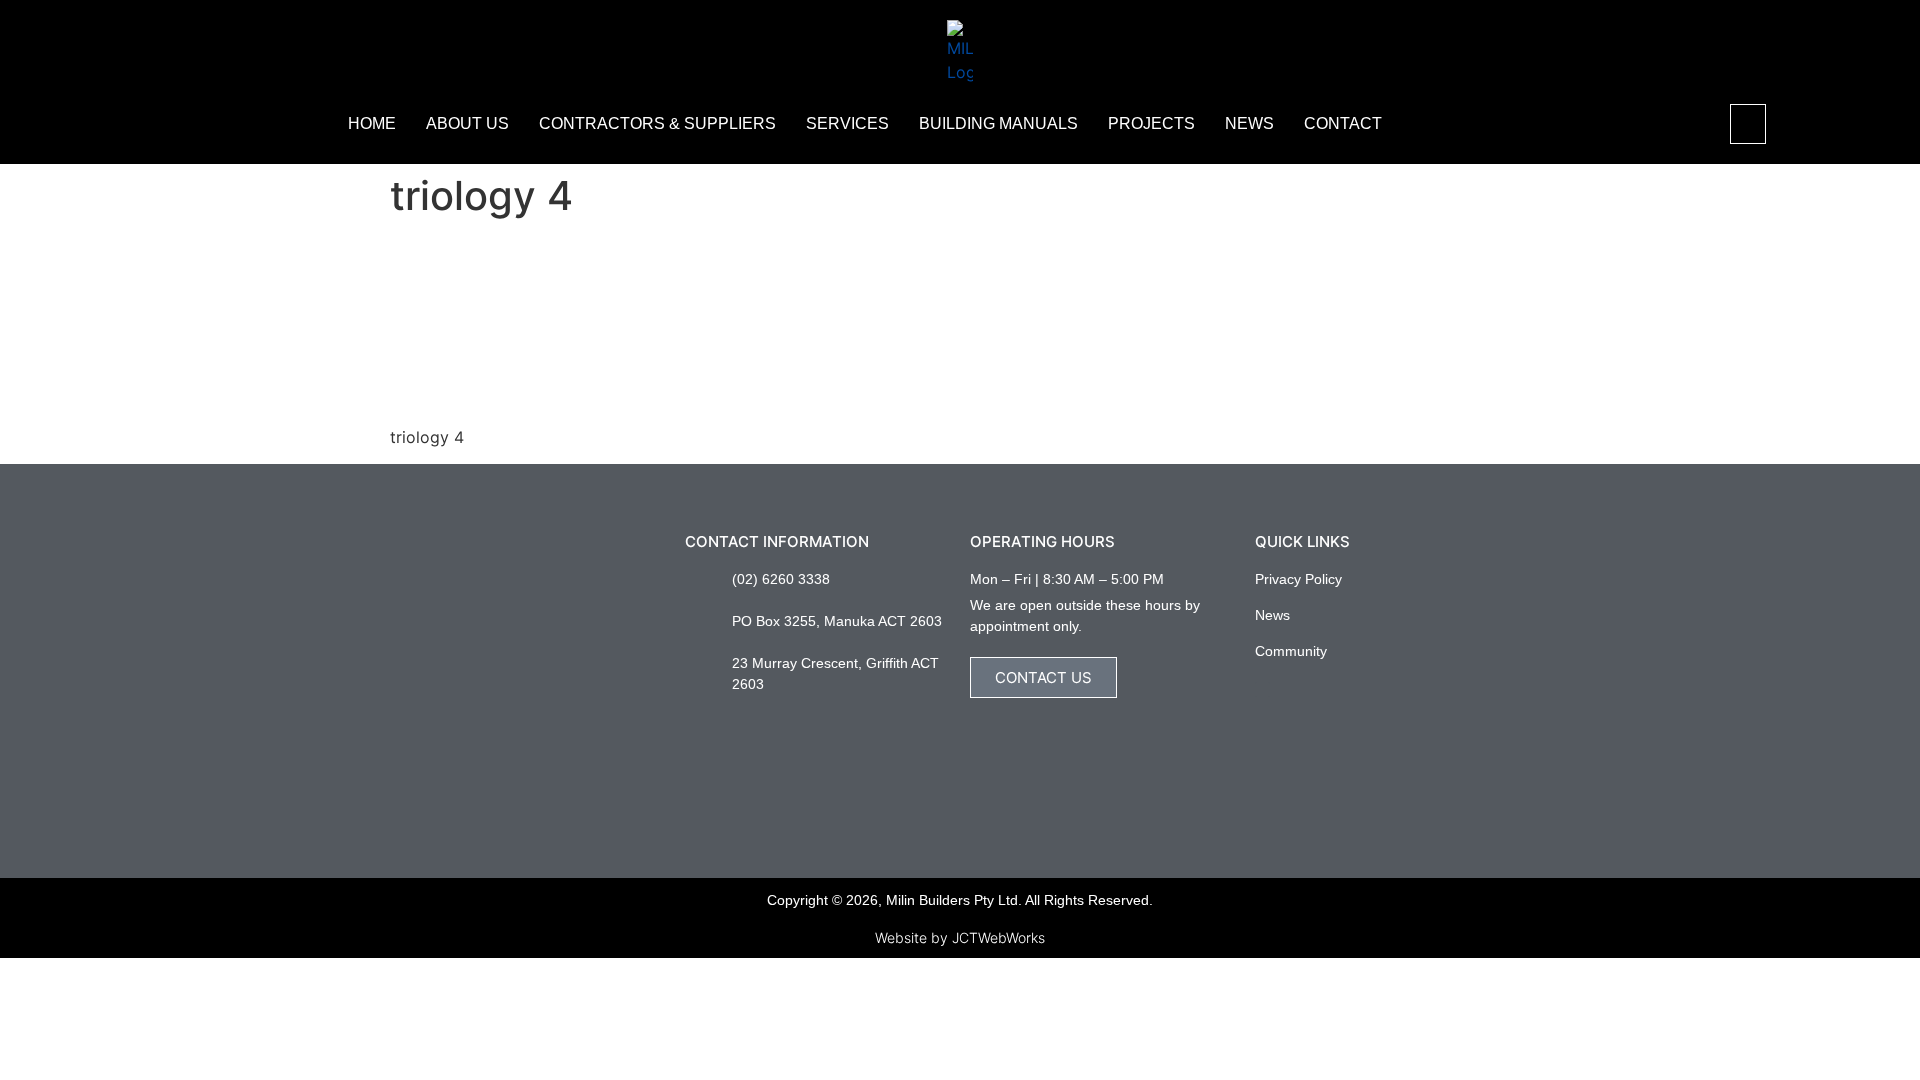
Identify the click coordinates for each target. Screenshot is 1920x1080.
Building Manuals (998, 123)
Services (847, 123)
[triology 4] (540, 399)
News (1249, 123)
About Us (467, 123)
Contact (1343, 123)
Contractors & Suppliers (657, 123)
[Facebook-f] (1262, 689)
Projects (1151, 123)
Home (372, 123)
